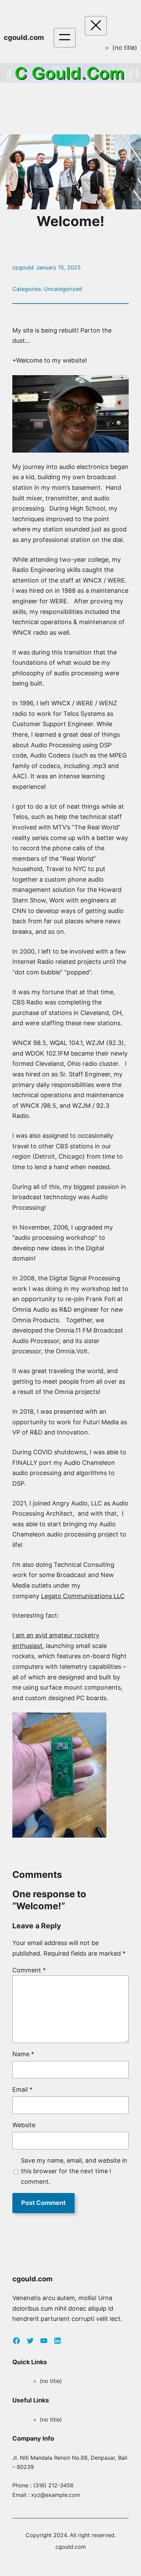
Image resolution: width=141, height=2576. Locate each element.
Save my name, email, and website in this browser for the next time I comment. (74, 2171)
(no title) (125, 48)
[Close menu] (96, 26)
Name (23, 2054)
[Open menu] (65, 38)
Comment (29, 1970)
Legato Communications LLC (83, 1596)
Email (22, 2089)
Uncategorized (63, 289)
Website (24, 2125)
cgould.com (24, 37)
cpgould (23, 267)
